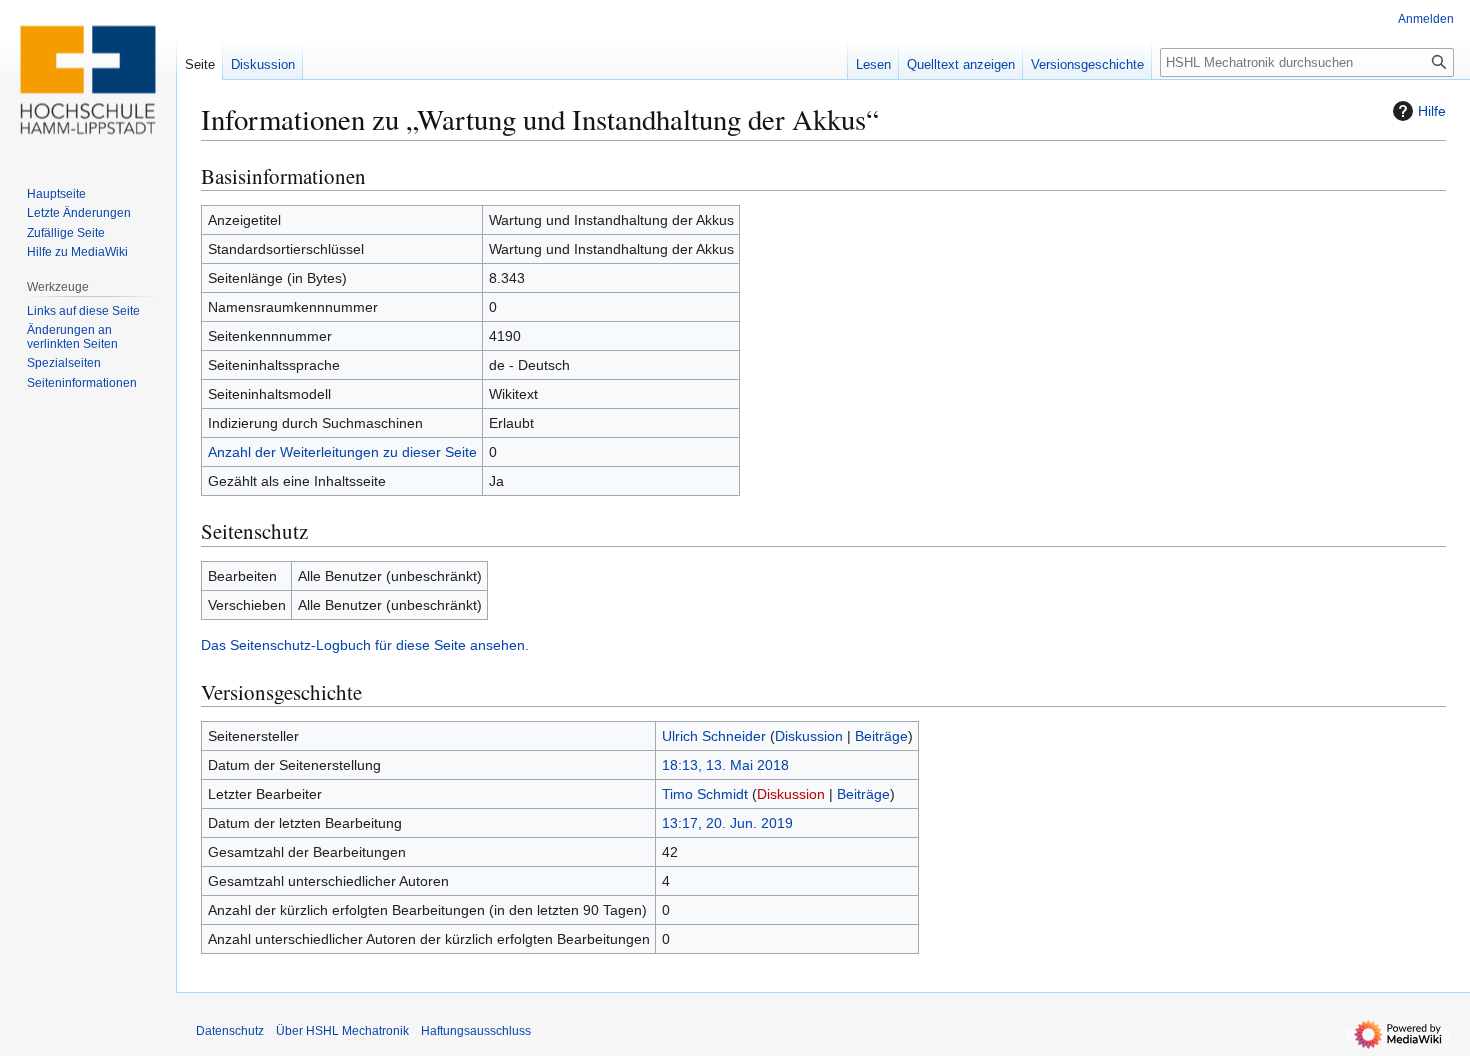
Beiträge (881, 736)
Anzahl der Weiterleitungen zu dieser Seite (342, 452)
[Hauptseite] (88, 80)
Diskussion (809, 736)
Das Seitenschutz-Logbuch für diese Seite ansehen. (365, 645)
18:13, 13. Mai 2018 (725, 765)
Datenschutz (230, 1031)
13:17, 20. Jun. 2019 (727, 823)
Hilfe (1432, 111)
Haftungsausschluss (476, 1031)
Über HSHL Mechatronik (342, 1031)
